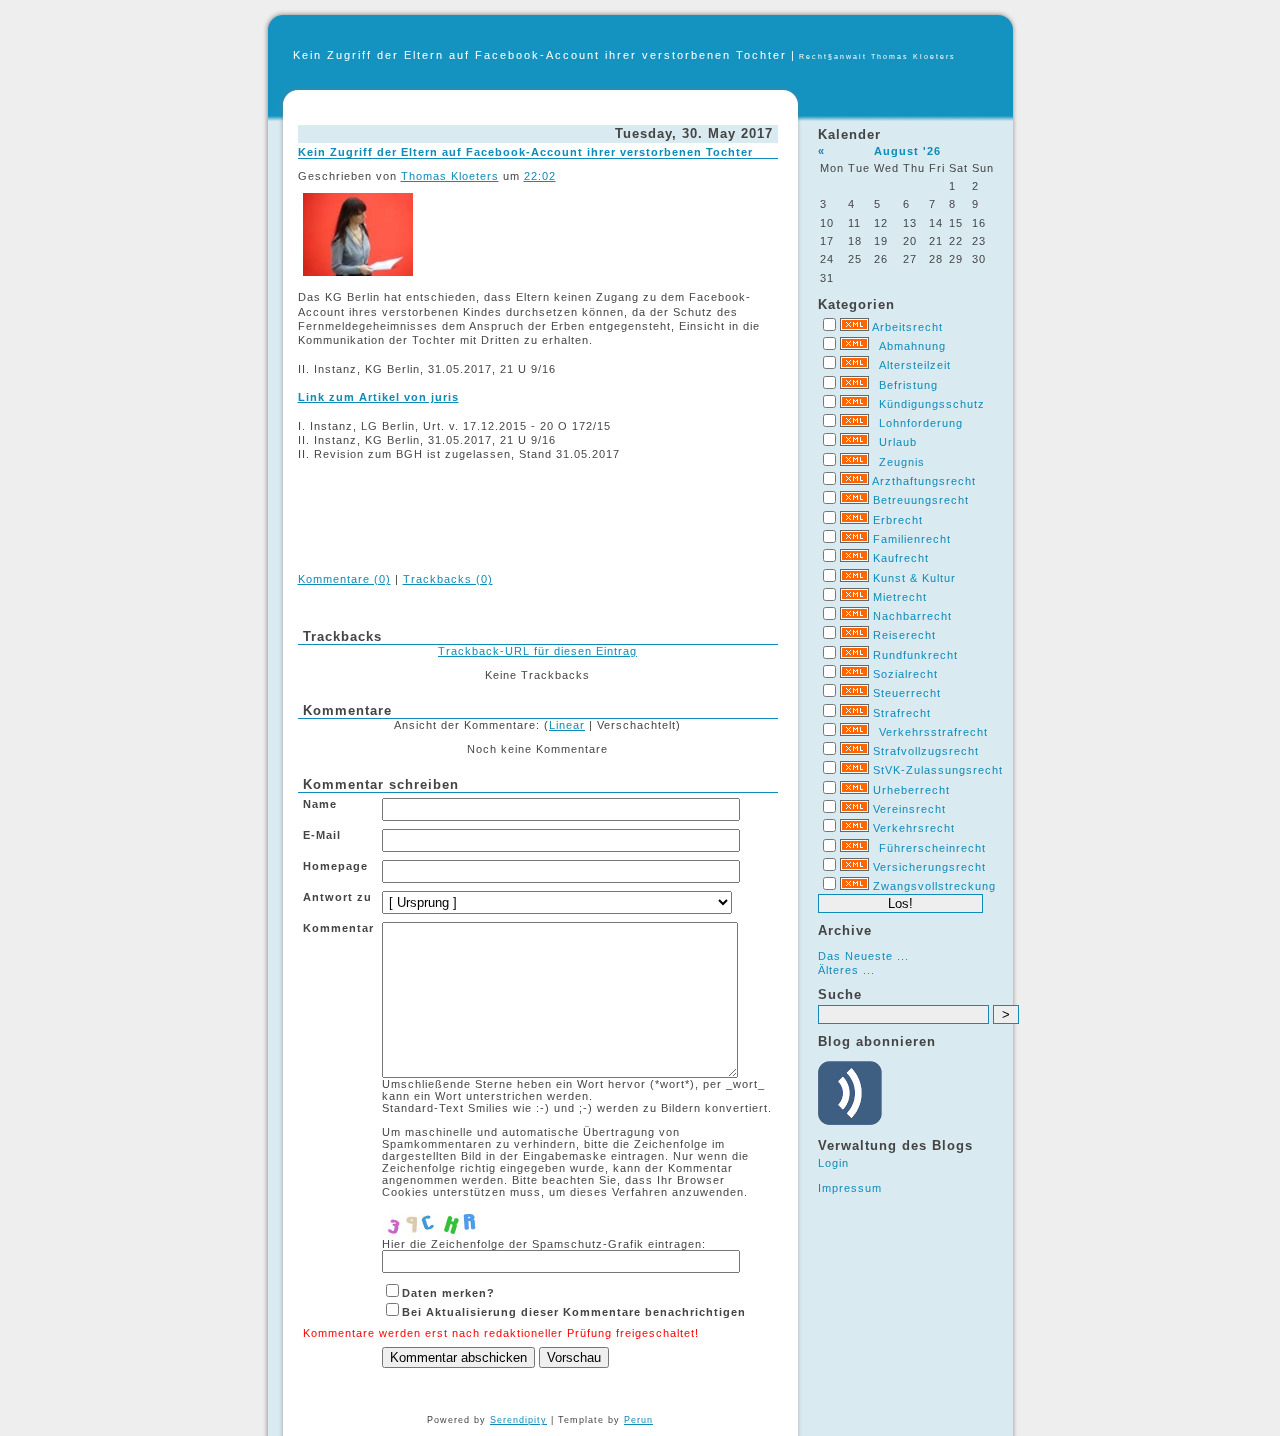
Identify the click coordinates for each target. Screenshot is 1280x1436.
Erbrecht (898, 520)
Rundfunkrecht (915, 655)
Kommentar (338, 928)
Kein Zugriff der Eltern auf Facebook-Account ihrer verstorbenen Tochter (540, 55)
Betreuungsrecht (921, 500)
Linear (567, 725)
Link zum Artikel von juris (378, 397)
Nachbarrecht (912, 616)
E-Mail (322, 835)
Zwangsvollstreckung (934, 886)
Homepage (335, 866)
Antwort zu (337, 897)
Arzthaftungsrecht (924, 481)
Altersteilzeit (915, 365)
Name (320, 804)
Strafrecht (902, 713)
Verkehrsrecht (914, 828)
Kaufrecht (901, 558)
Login (833, 1163)
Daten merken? (448, 1293)
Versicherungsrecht (929, 867)
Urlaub (898, 442)
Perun (638, 1420)
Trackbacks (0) (448, 579)
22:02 (540, 176)
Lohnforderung (921, 423)
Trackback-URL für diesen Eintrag (537, 651)
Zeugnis (902, 462)
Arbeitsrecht (907, 327)
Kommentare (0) (344, 579)
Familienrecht (912, 539)
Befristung (908, 385)
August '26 (907, 151)
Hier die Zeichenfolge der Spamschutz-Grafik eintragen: (544, 1244)
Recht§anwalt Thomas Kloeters (877, 56)
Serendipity (518, 1420)
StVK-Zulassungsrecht (938, 770)
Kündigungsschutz (932, 404)
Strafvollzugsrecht (926, 751)
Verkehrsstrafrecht (933, 732)
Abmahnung (912, 346)
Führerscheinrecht (932, 848)
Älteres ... (846, 970)
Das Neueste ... (863, 956)
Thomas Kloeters (450, 176)
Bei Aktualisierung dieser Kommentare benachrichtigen (574, 1312)
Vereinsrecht (909, 809)
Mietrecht (900, 597)
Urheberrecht (911, 790)
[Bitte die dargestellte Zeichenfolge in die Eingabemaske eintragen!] (442, 1218)
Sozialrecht (905, 674)
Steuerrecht (907, 693)
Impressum (850, 1188)
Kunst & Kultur (914, 578)
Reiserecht (904, 635)
